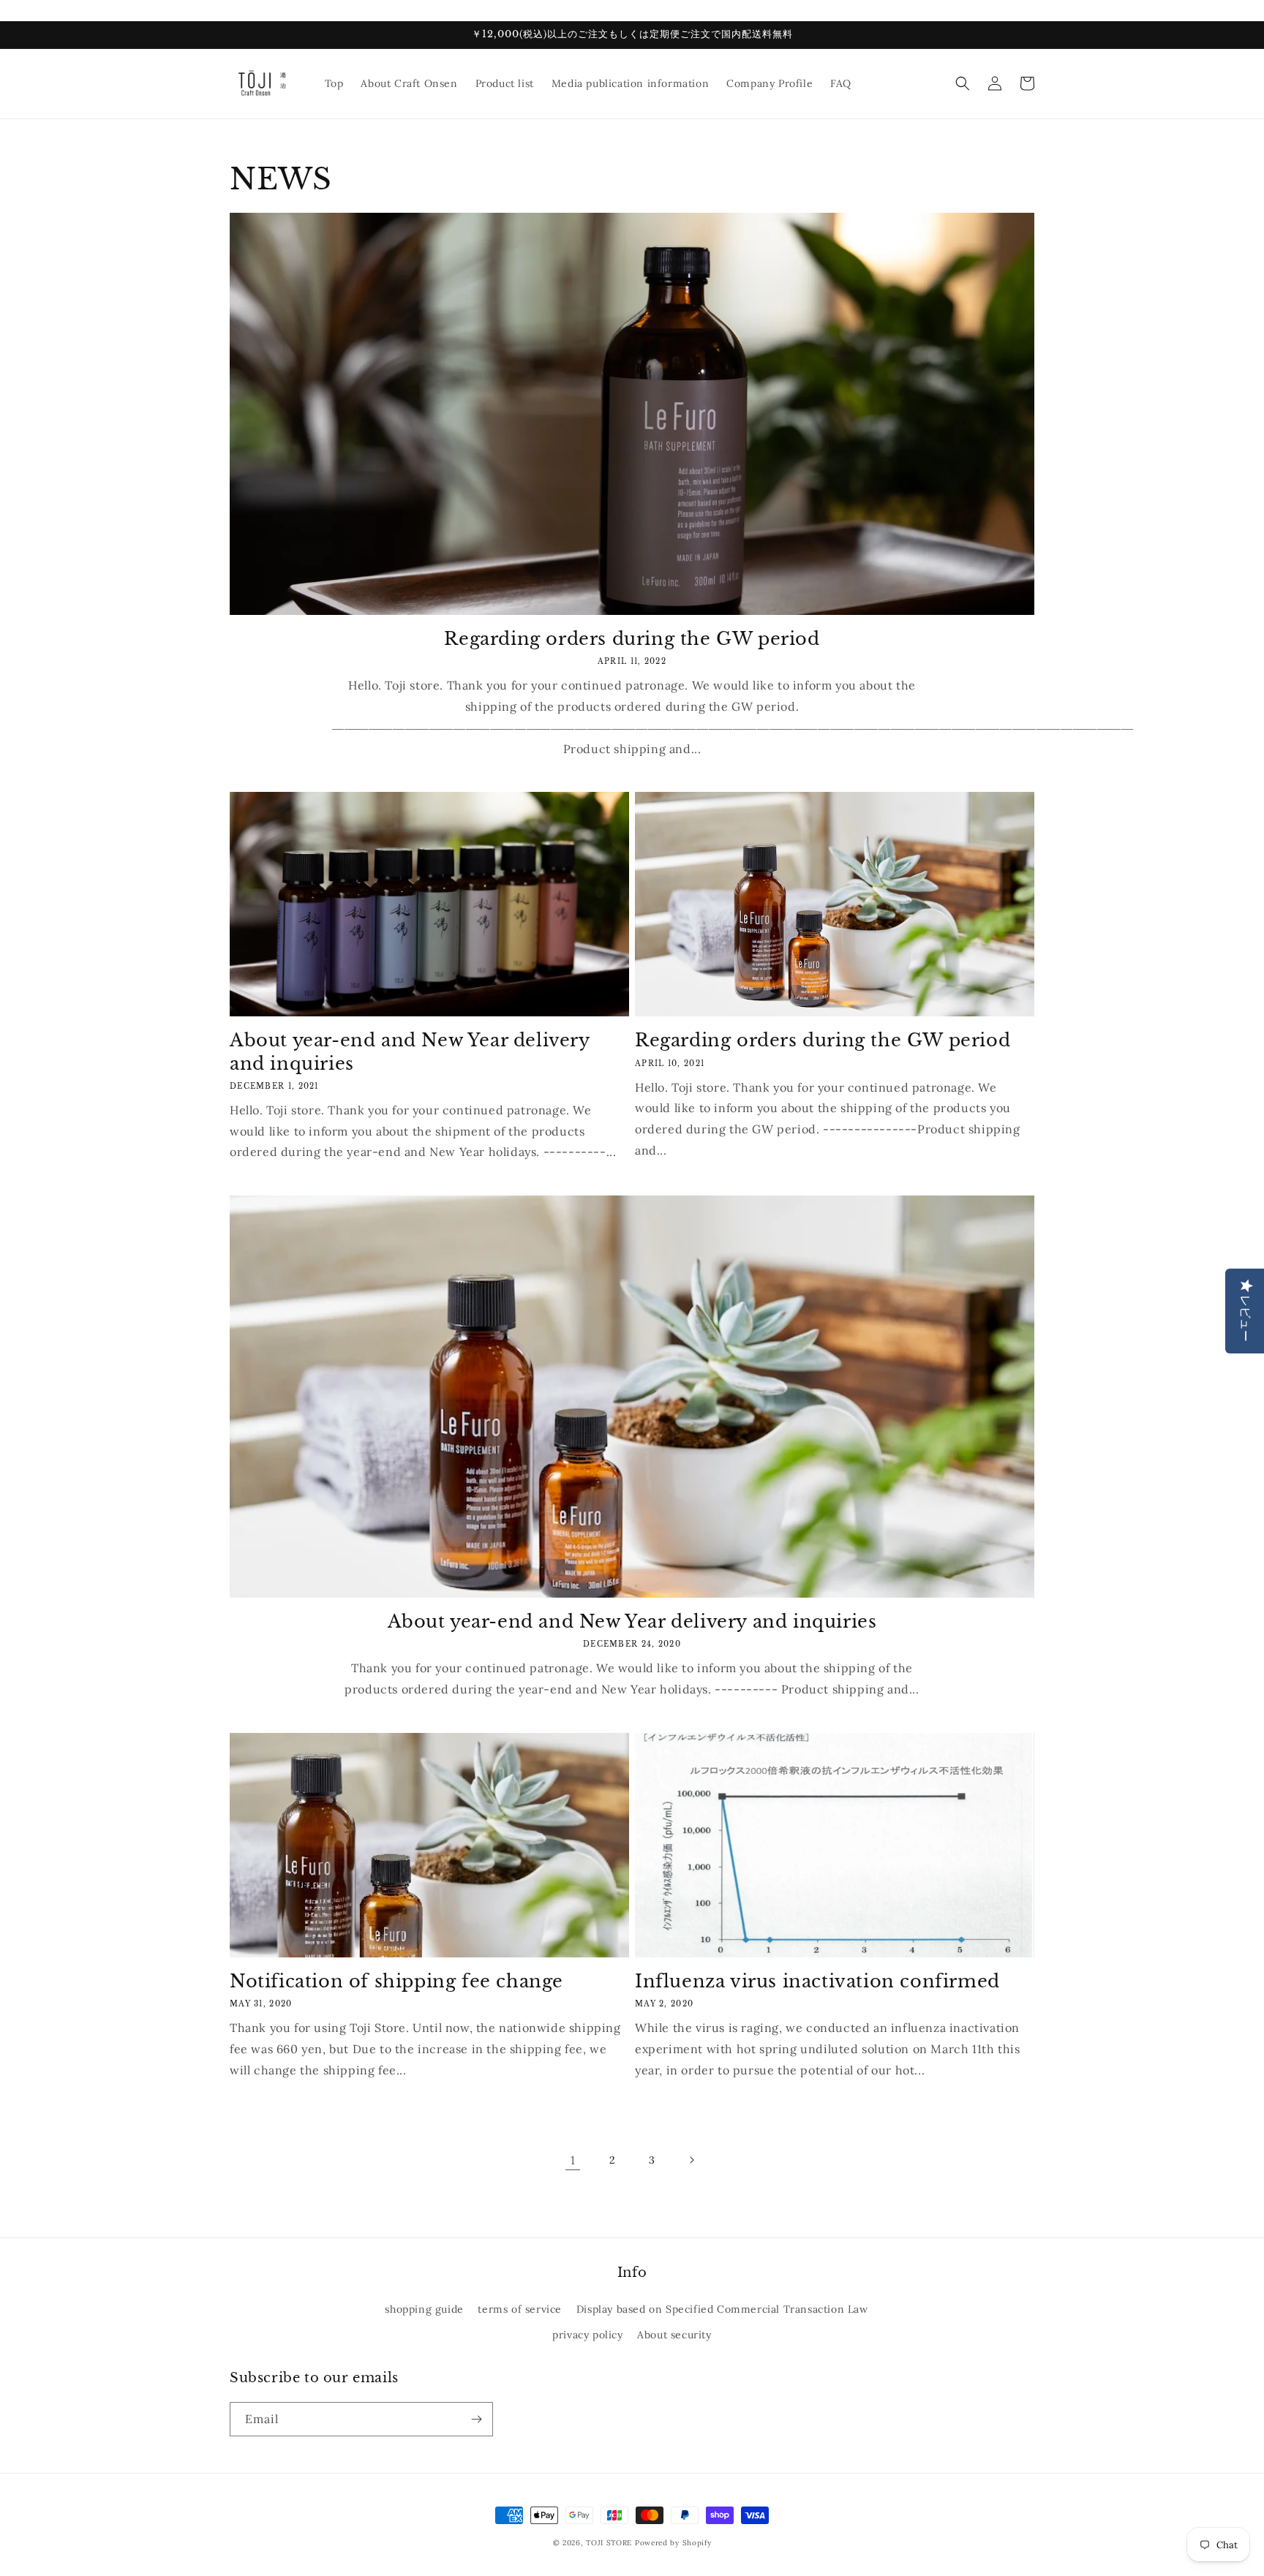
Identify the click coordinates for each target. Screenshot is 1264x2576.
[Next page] (691, 2160)
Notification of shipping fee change (396, 1981)
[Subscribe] (476, 2419)
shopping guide (424, 2309)
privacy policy (587, 2335)
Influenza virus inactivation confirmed (817, 1981)
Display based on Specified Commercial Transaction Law (722, 2309)
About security (674, 2335)
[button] (963, 83)
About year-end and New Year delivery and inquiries (410, 1051)
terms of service (520, 2309)
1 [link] (573, 2160)
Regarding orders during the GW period (632, 639)
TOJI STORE (609, 2543)
